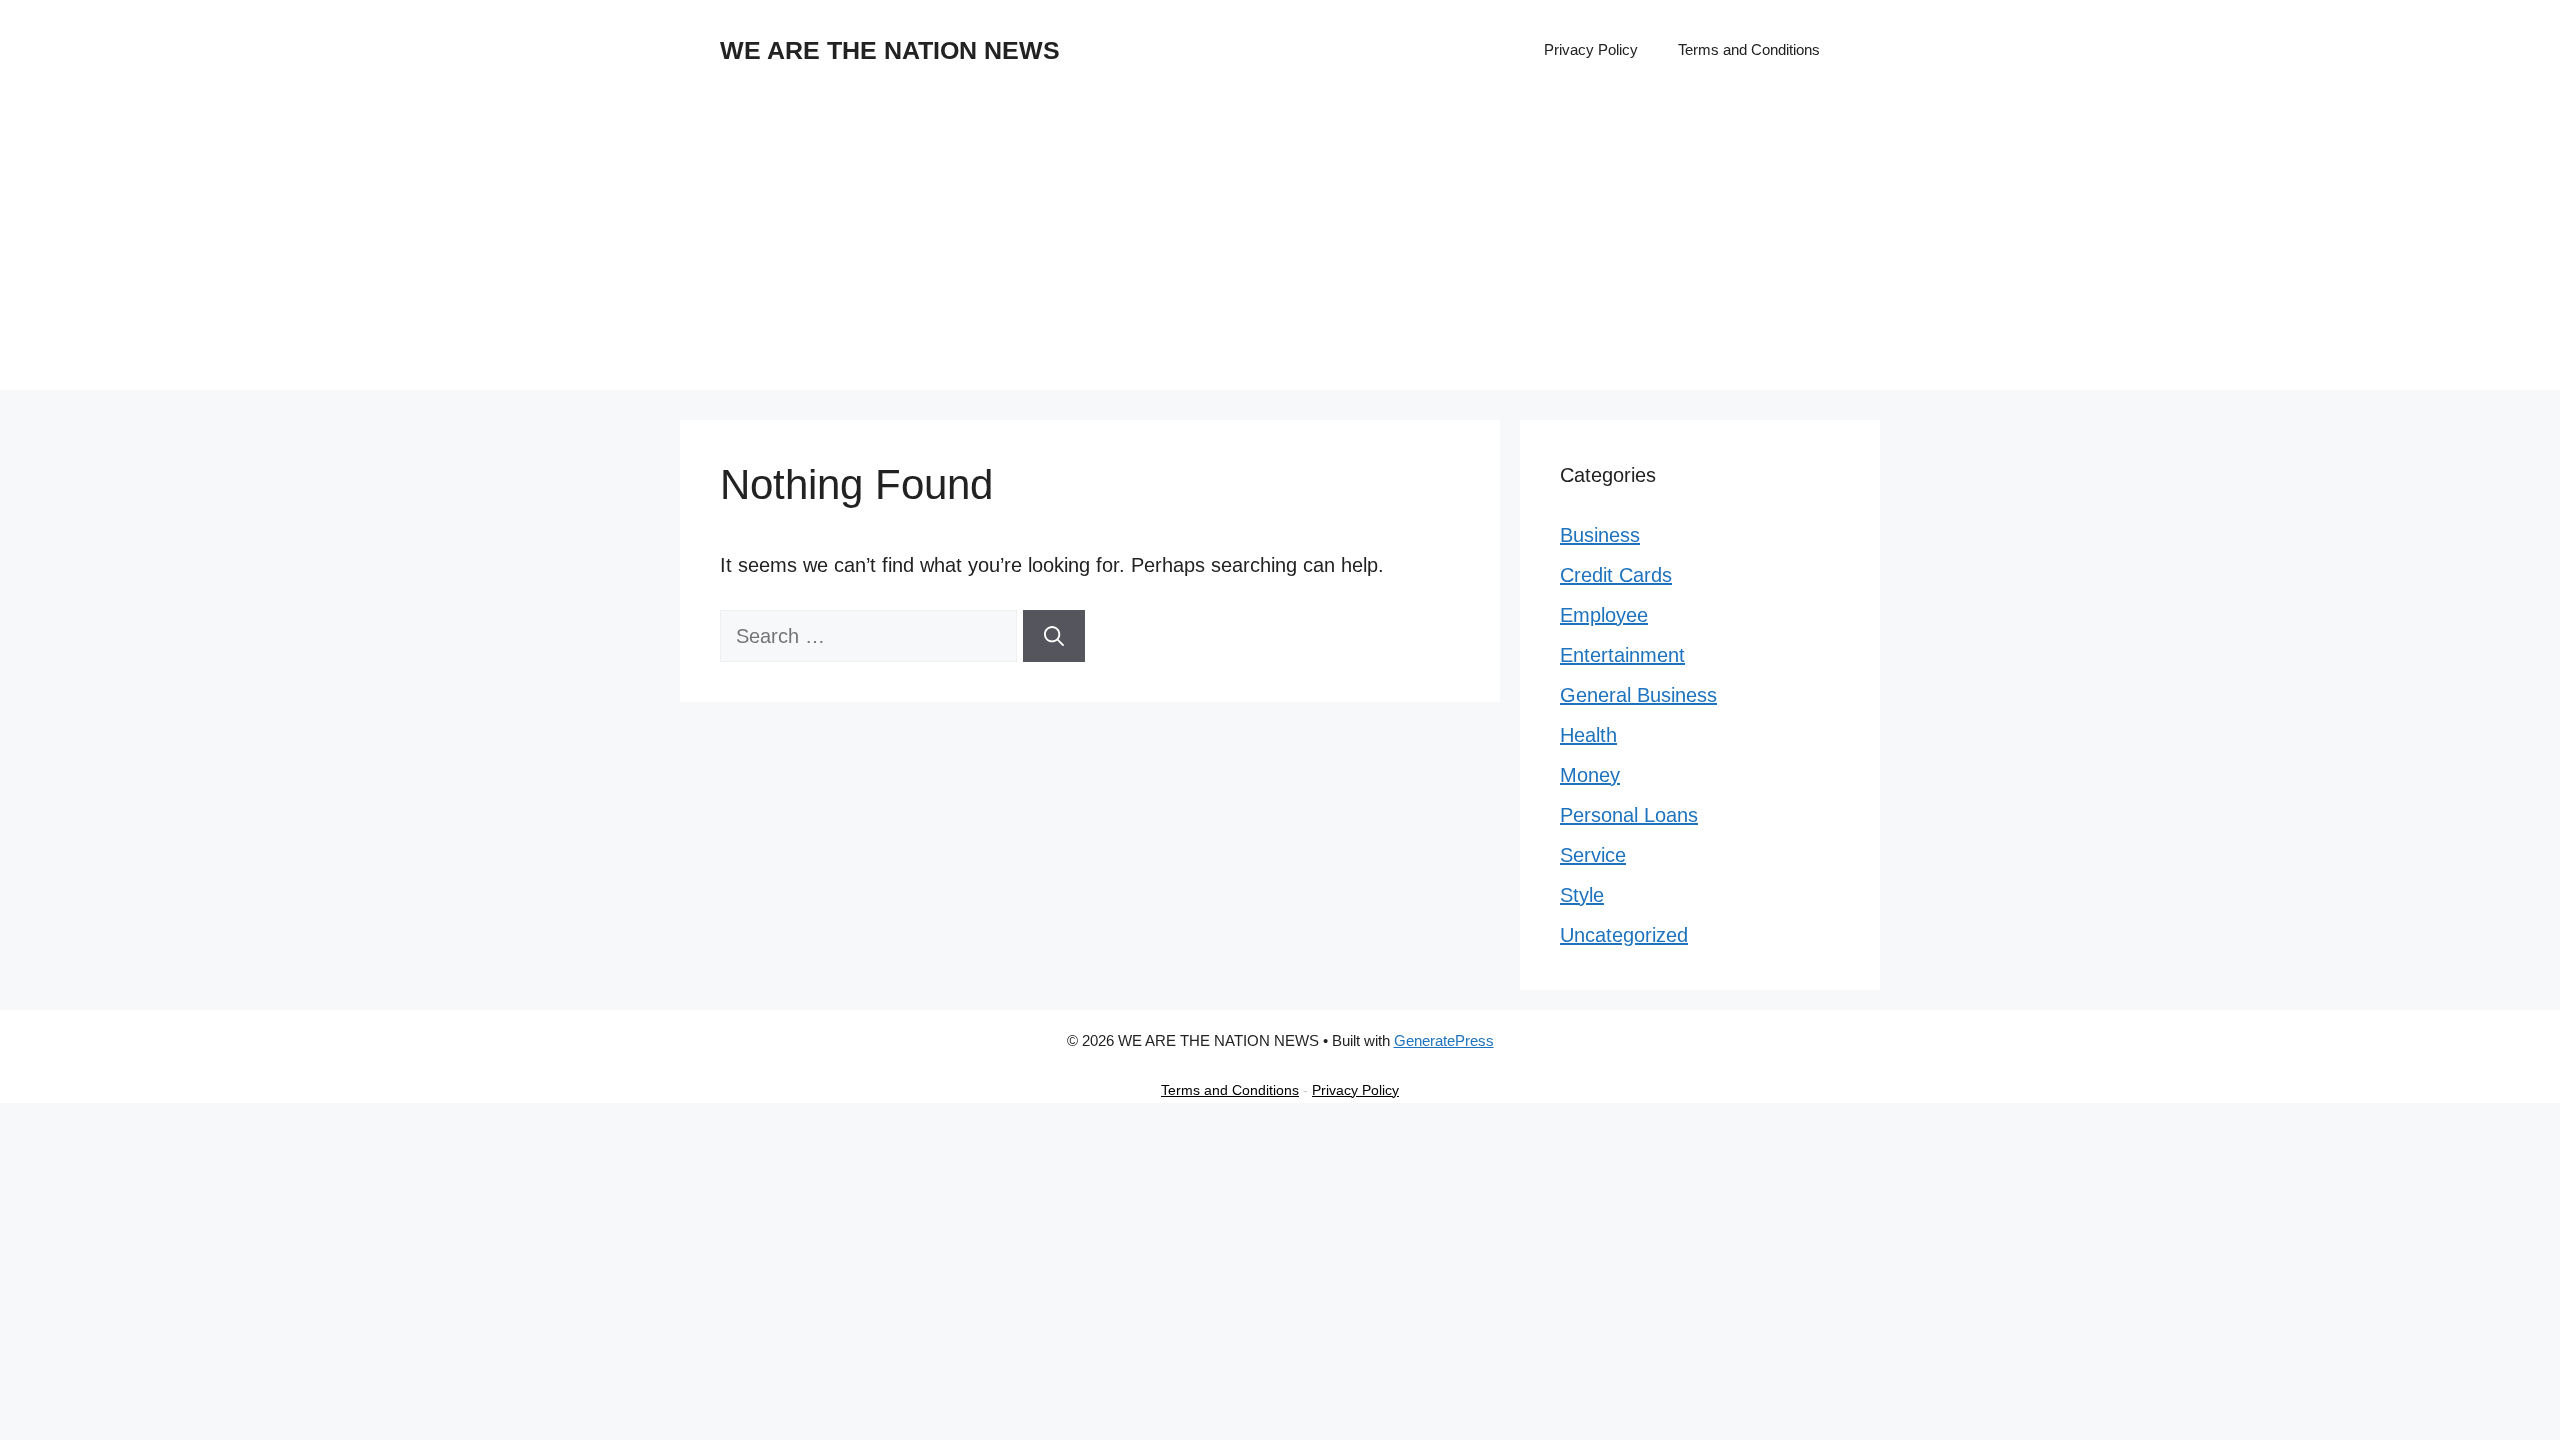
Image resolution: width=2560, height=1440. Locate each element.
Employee (1604, 615)
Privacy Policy (1591, 49)
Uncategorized (1624, 935)
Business (1600, 535)
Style (1582, 895)
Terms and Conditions (1749, 49)
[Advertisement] (1280, 250)
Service (1593, 855)
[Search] (1054, 636)
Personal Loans (1629, 815)
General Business (1638, 695)
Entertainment (1622, 655)
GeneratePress (1444, 1040)
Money (1590, 775)
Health (1588, 735)
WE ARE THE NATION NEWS (890, 50)
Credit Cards (1616, 575)
